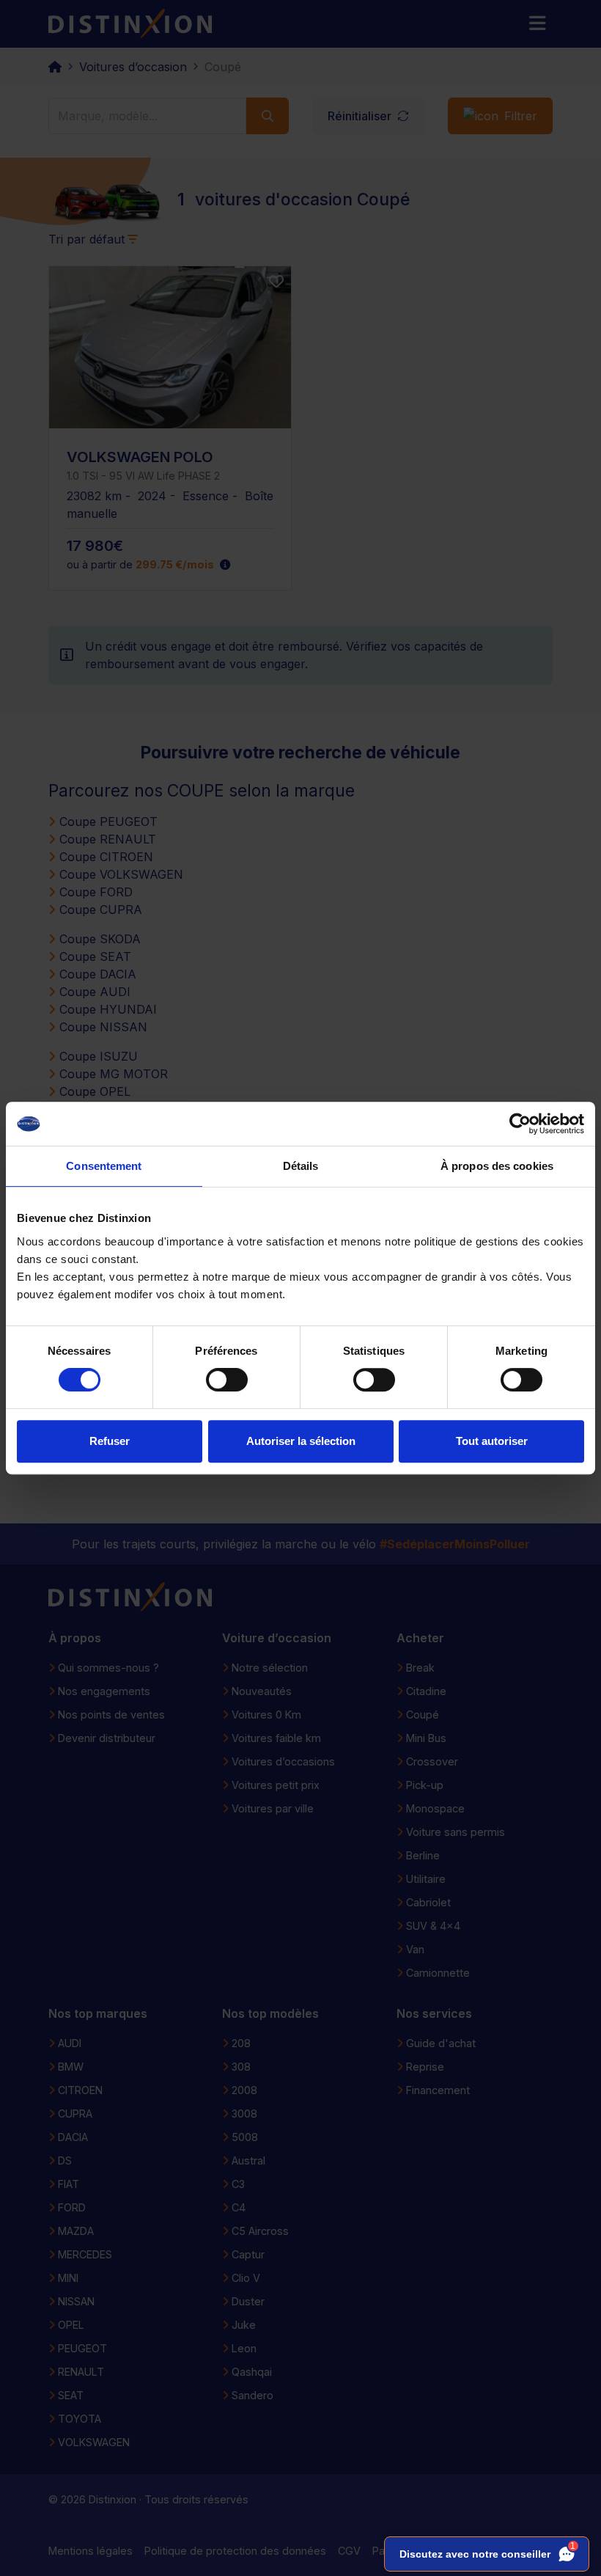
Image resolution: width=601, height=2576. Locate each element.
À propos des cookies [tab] (497, 1166)
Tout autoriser (492, 1441)
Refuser (110, 1441)
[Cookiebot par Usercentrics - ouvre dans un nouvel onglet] (520, 1124)
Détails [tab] (301, 1166)
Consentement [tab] (104, 1166)
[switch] (227, 1380)
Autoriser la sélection (301, 1441)
